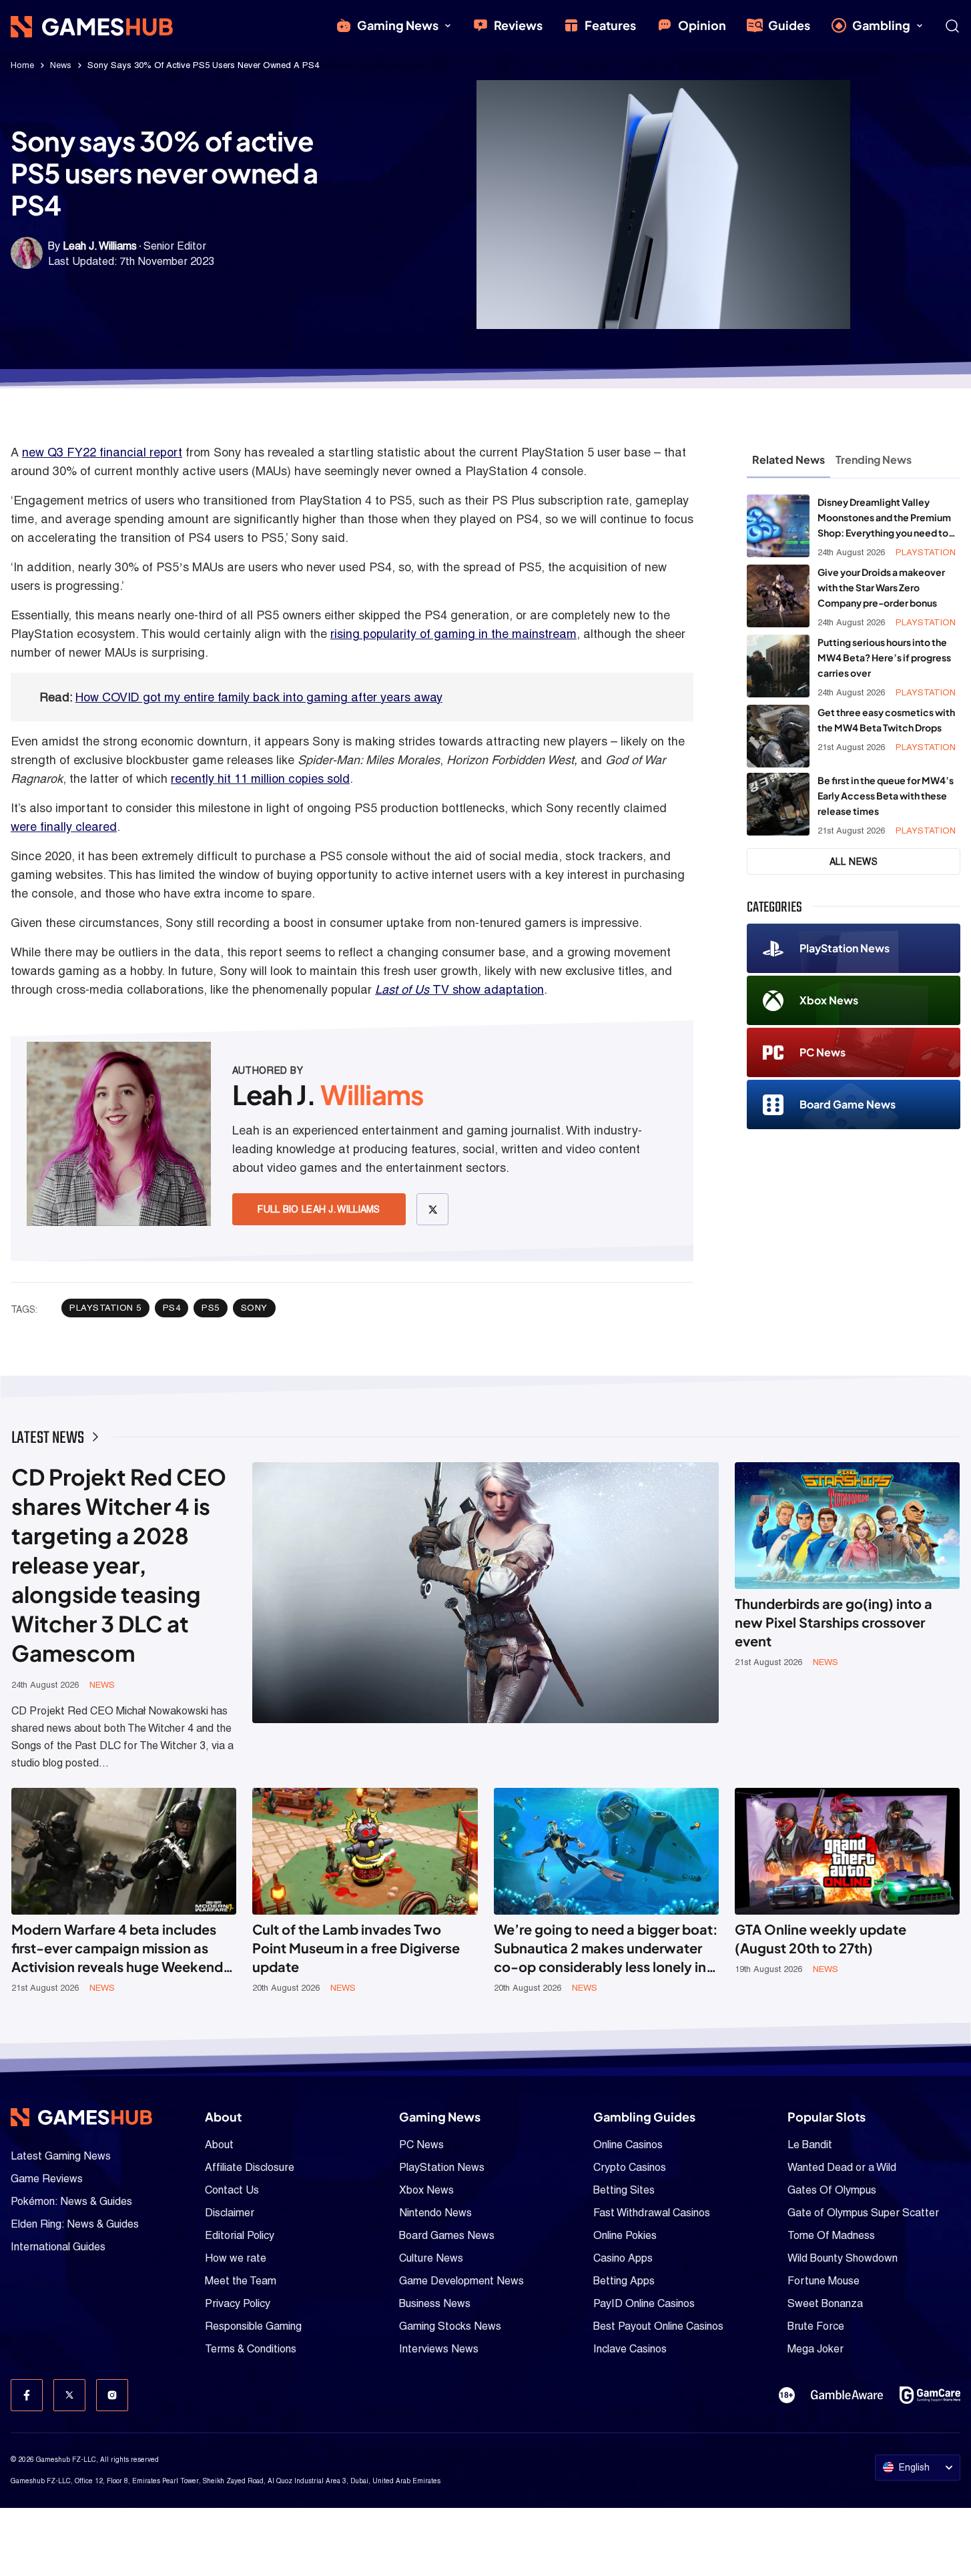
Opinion (702, 25)
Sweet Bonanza (825, 2303)
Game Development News (461, 2281)
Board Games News (447, 2235)
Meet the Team (241, 2281)
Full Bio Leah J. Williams (319, 1209)
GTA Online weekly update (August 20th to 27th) (821, 1938)
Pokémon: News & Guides (71, 2201)
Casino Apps (623, 2258)
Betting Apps (624, 2281)
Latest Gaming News (61, 2156)
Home (22, 65)
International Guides (58, 2247)
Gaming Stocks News (450, 2326)
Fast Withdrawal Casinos (652, 2213)
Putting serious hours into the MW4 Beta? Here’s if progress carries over (884, 657)
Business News (435, 2303)
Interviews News (439, 2349)
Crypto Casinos (630, 2167)
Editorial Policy (240, 2235)
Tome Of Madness (831, 2235)
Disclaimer (230, 2213)
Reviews (518, 25)
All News (854, 862)
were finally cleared (64, 827)
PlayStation (926, 552)
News (61, 65)
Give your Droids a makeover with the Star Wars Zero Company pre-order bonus (881, 587)
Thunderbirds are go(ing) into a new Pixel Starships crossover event (834, 1622)
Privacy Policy (238, 2303)
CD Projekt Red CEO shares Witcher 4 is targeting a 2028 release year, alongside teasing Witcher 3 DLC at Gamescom (119, 1565)
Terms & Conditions (251, 2349)
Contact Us (232, 2190)
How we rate (236, 2258)
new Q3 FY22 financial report (102, 452)
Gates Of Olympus (832, 2190)
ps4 (172, 1308)
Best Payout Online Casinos (658, 2326)
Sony (254, 1308)
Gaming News (398, 25)
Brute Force (816, 2326)
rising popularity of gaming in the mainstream (453, 634)
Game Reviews (47, 2179)
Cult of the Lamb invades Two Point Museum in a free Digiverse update (356, 1948)
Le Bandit (810, 2145)
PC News (823, 1052)
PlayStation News (845, 948)
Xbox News (829, 1000)
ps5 (211, 1308)
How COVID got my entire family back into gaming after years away (259, 697)
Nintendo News (435, 2213)
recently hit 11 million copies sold (260, 778)
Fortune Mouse (824, 2281)
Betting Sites (624, 2190)
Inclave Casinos (630, 2349)
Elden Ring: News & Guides (75, 2224)
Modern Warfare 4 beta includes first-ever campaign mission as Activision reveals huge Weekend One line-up (117, 1948)
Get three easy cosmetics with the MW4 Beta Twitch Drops (886, 720)
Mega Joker (816, 2349)
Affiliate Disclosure (250, 2167)
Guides (789, 25)
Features (610, 25)
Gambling (881, 25)
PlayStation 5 (105, 1308)
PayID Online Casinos (644, 2303)
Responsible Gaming (253, 2326)
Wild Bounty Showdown (843, 2258)
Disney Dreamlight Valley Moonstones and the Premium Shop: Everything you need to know (884, 518)
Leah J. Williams (100, 246)
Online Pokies (625, 2235)
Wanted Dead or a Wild (842, 2167)
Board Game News (848, 1104)
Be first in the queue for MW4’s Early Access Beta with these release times (886, 795)
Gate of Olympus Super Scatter (863, 2213)
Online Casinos (628, 2145)
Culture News (431, 2258)
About (219, 2145)
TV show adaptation (459, 989)
